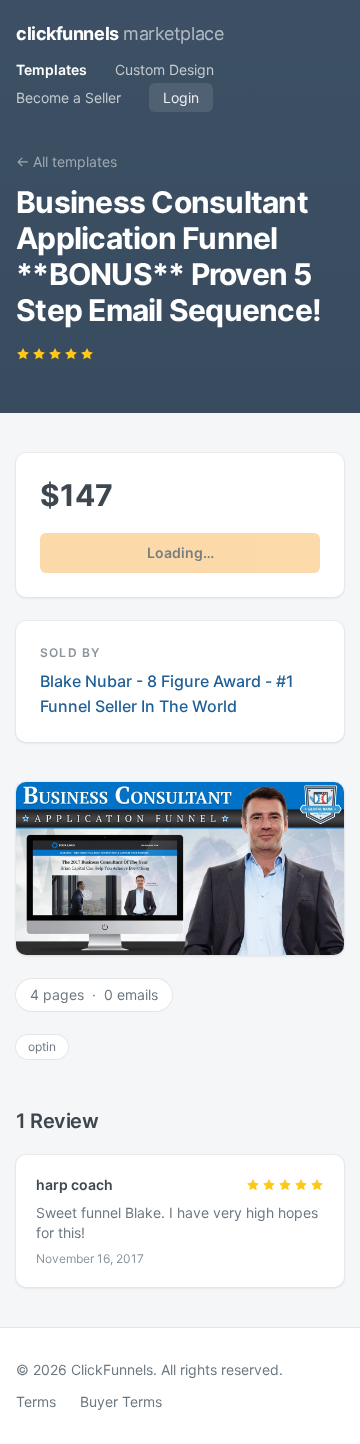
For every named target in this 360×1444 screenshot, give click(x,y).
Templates (51, 69)
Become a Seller (68, 97)
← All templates (66, 161)
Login (181, 97)
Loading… (180, 552)
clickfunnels (119, 33)
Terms (36, 1401)
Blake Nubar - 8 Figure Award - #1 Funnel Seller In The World (167, 693)
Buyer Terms (121, 1401)
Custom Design (164, 69)
